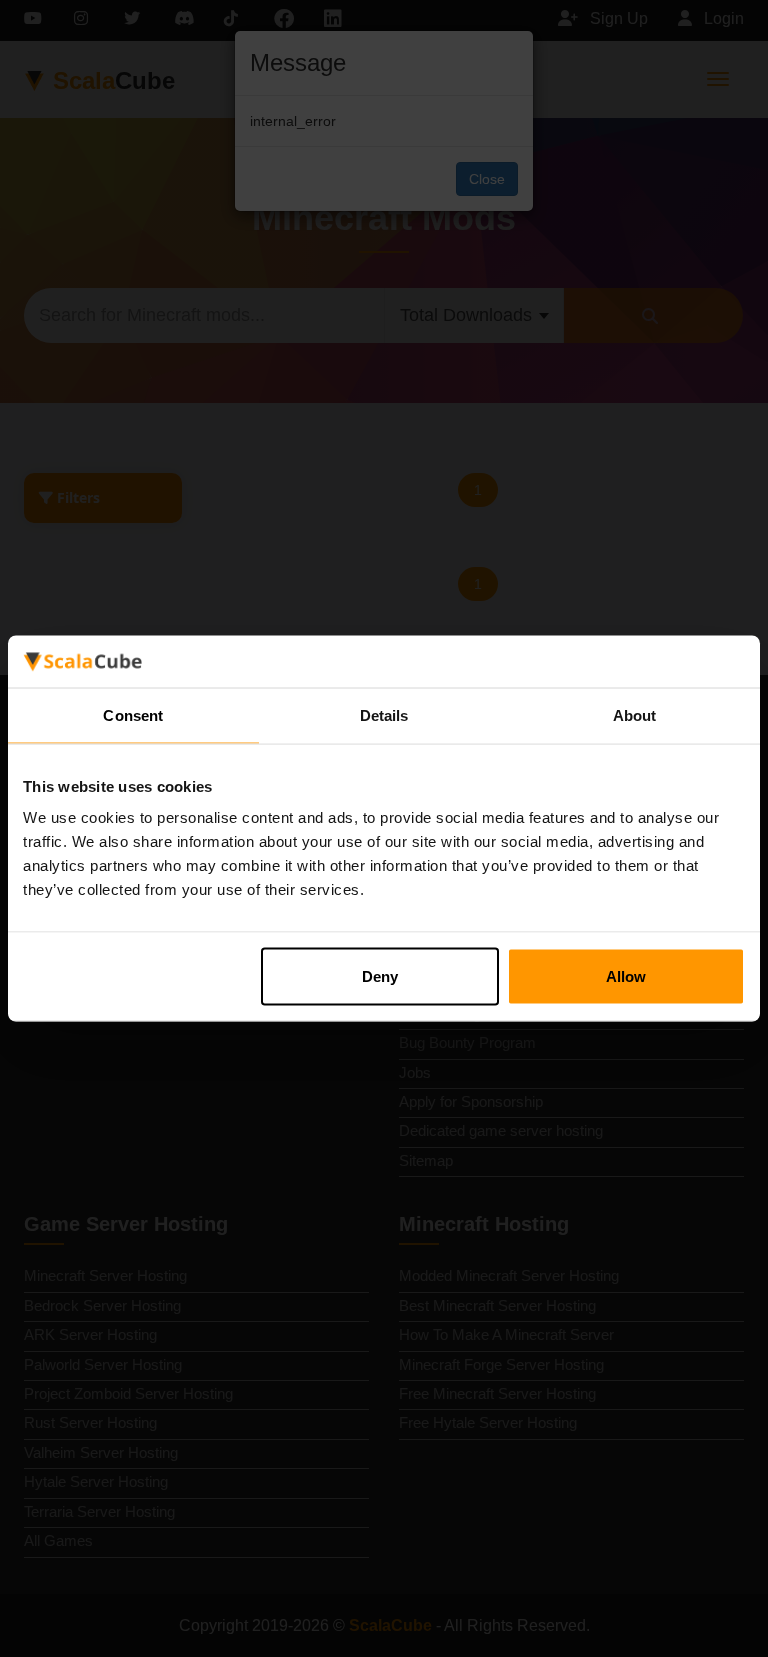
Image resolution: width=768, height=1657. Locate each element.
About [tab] (635, 714)
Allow (626, 976)
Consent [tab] (133, 714)
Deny (380, 976)
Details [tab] (384, 714)
